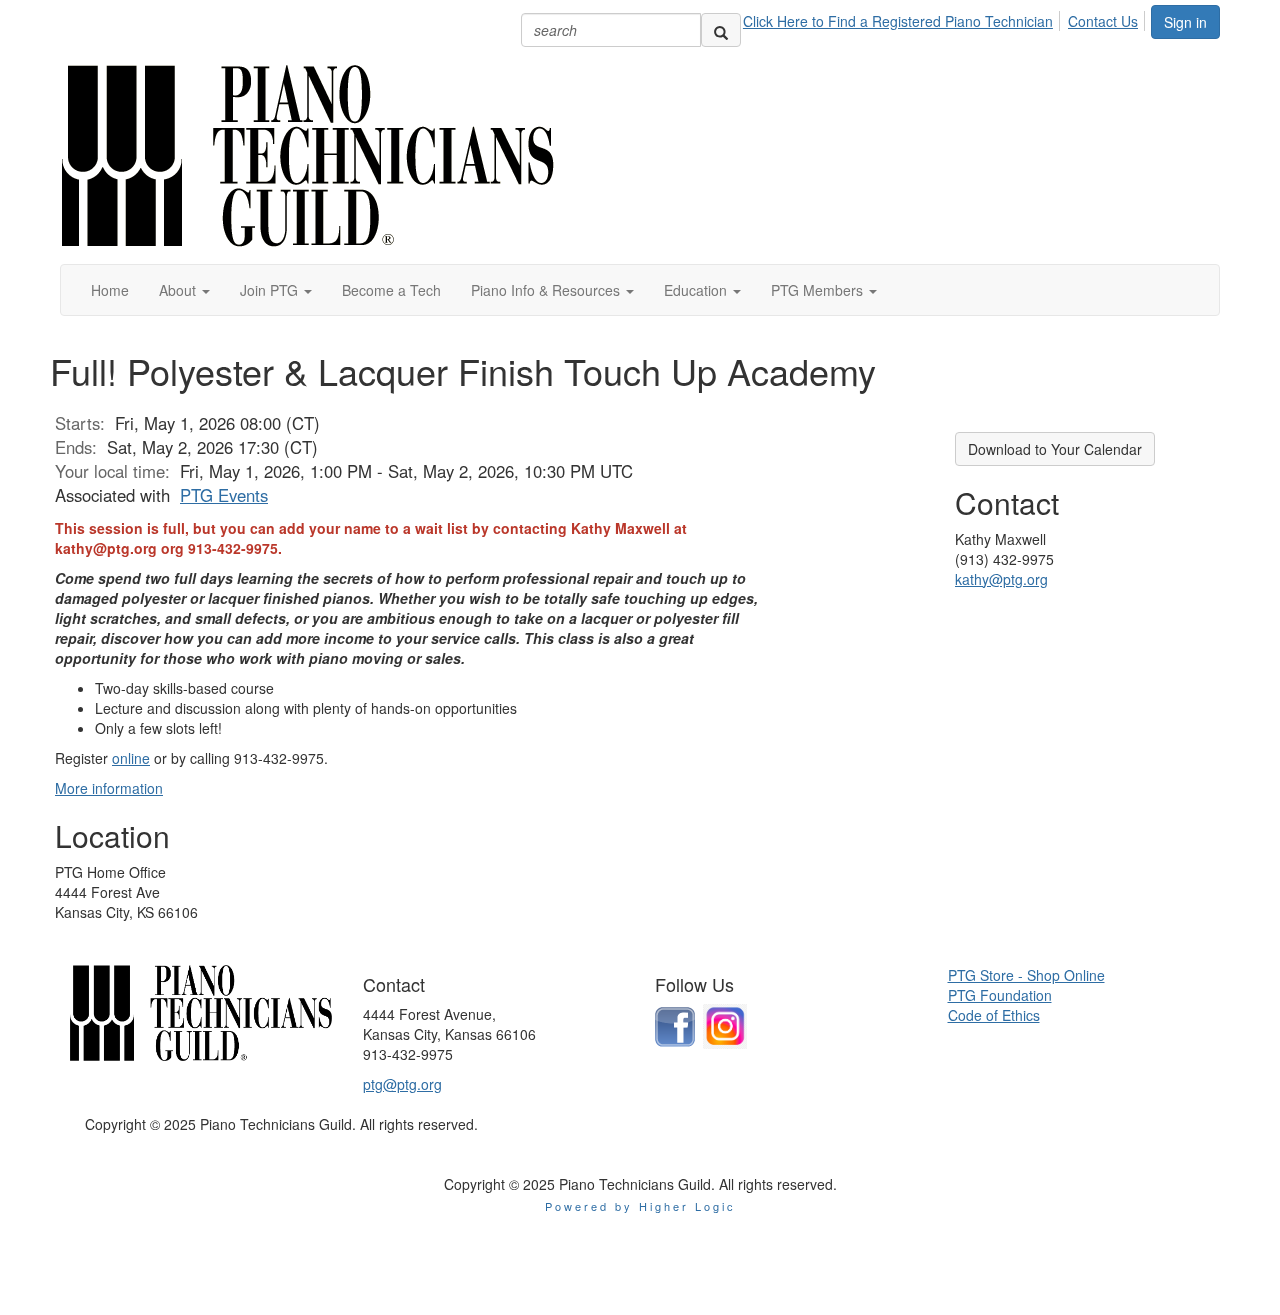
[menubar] (946, 18)
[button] (184, 290)
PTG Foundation (1000, 995)
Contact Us (1103, 21)
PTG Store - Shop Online (1026, 975)
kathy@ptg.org (1001, 579)
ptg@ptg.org (402, 1084)
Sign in (1185, 22)
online (131, 758)
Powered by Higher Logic (640, 1206)
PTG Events (224, 495)
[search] (721, 30)
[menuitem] (903, 18)
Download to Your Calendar (1055, 449)
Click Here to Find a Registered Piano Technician (898, 21)
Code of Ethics (994, 1015)
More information (109, 788)
